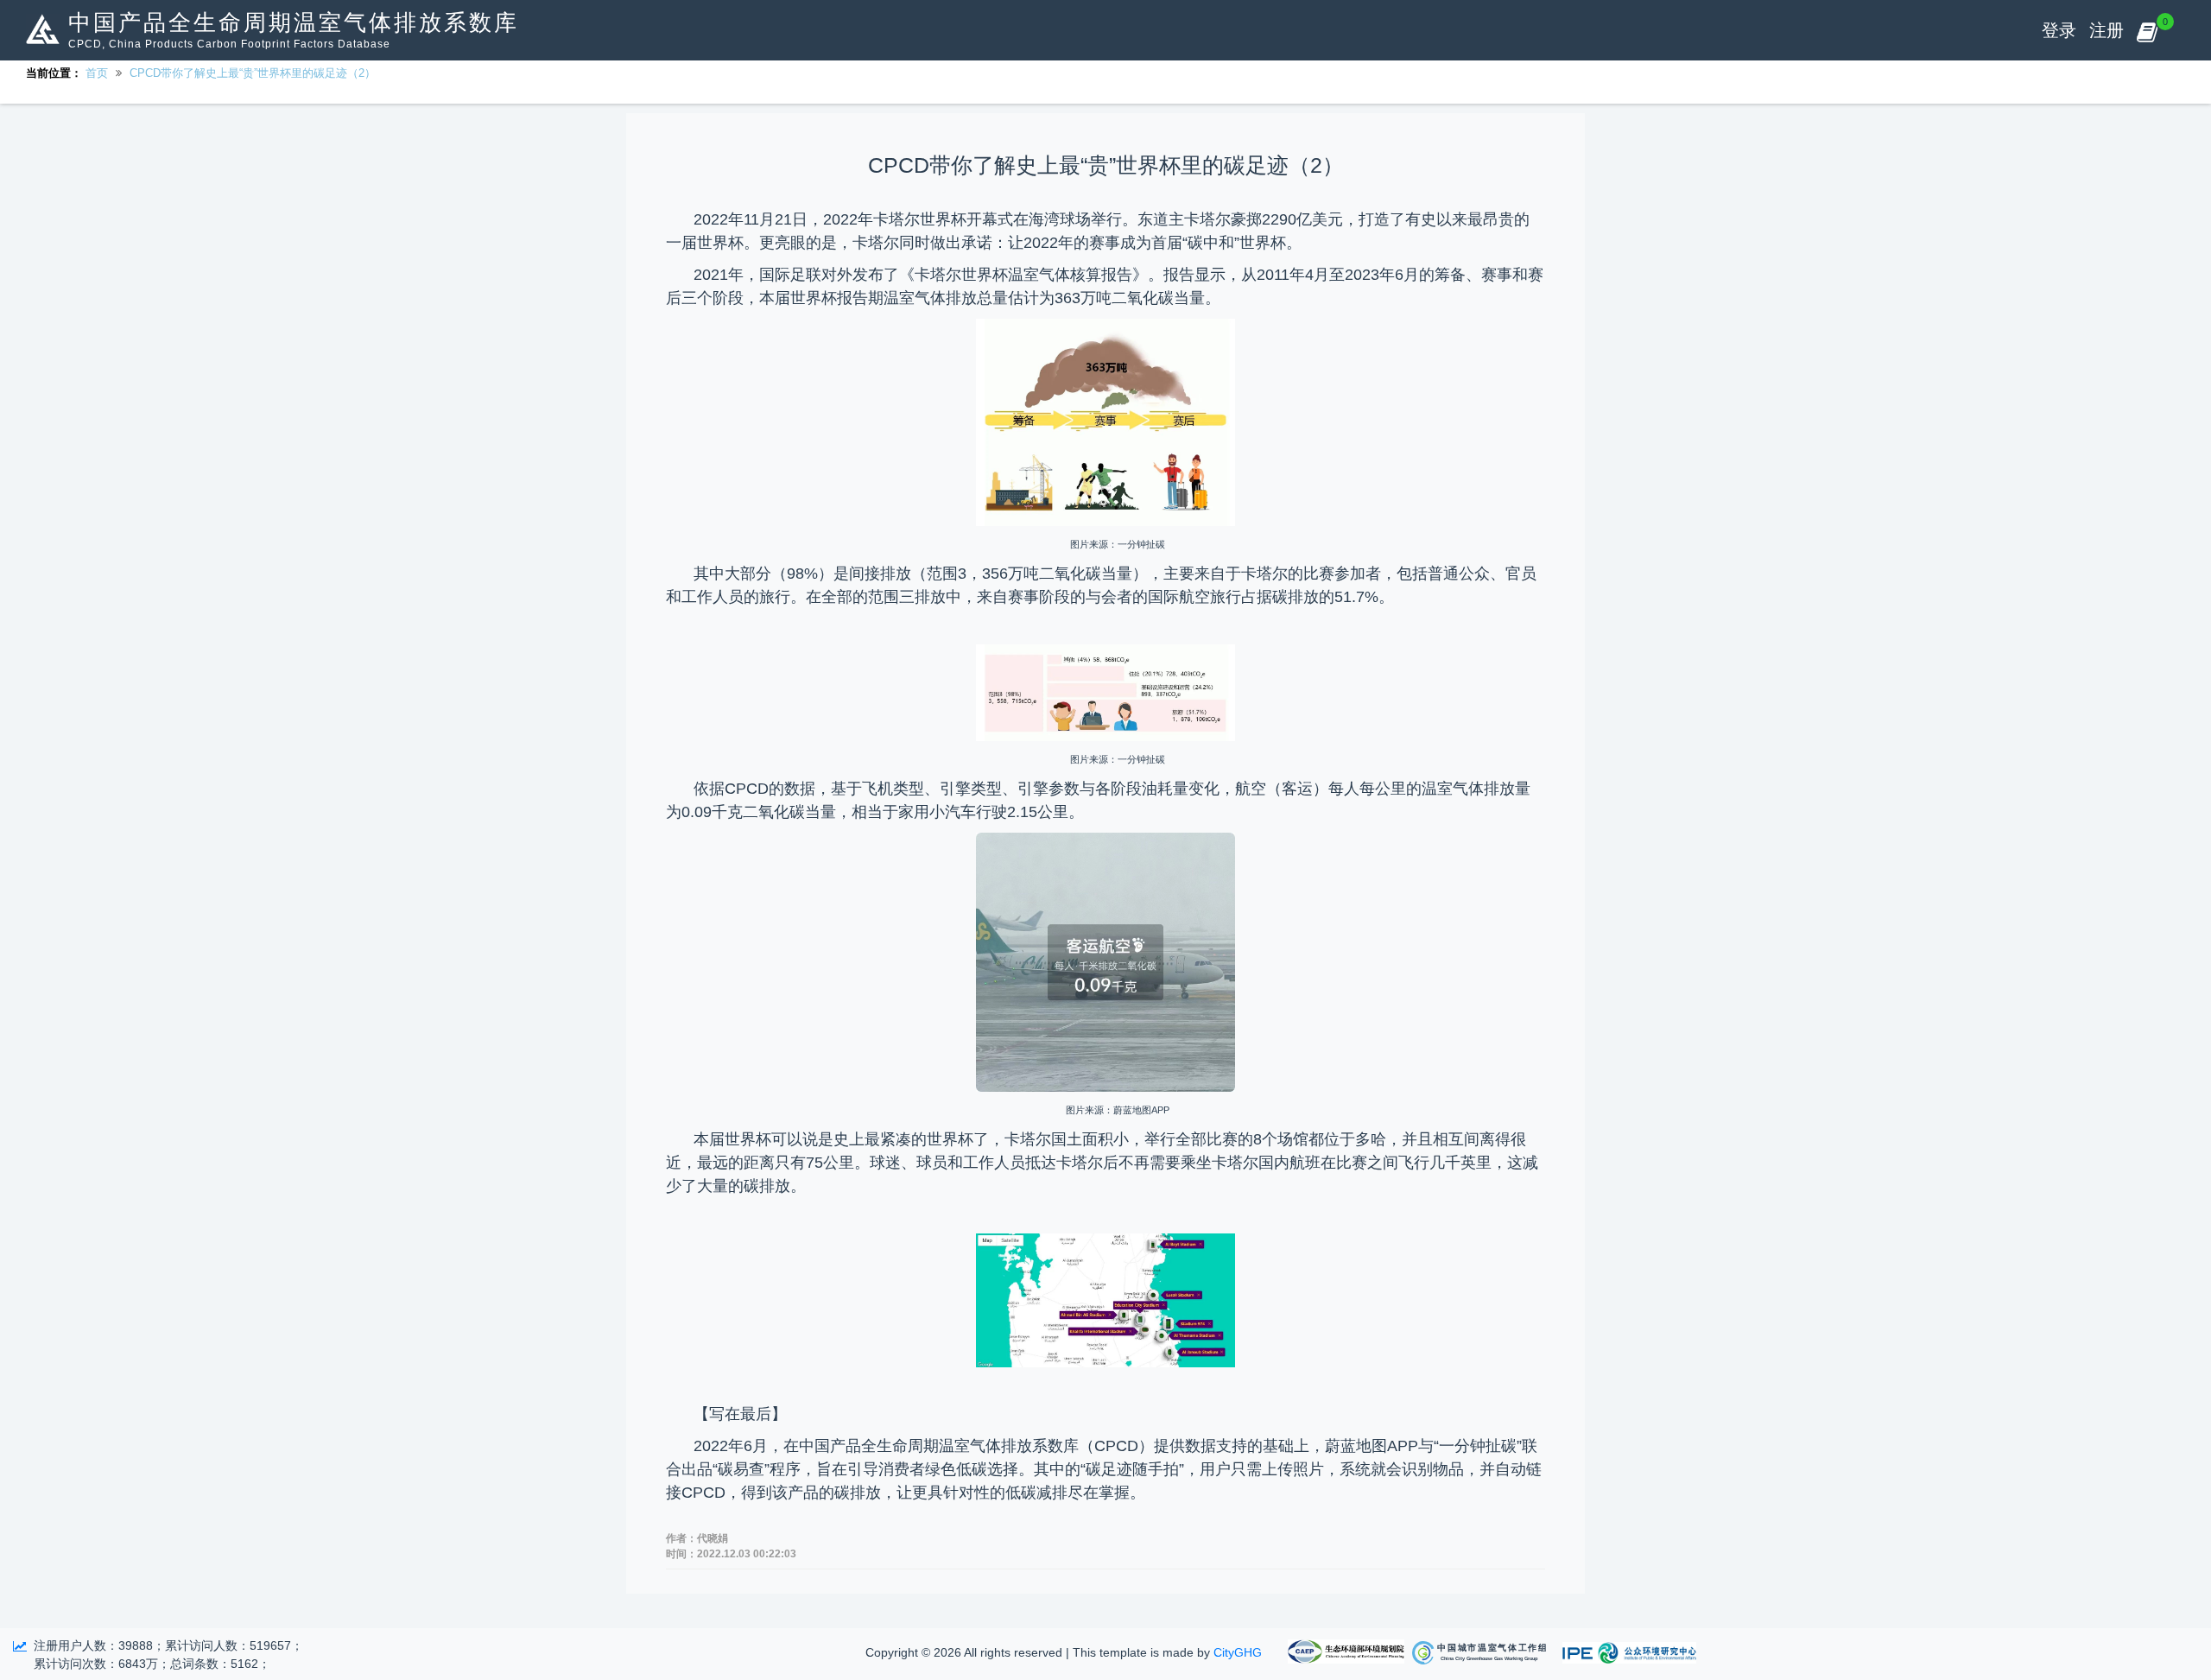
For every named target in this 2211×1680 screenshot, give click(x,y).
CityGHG (1238, 1652)
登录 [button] (2059, 30)
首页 (97, 73)
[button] (2147, 30)
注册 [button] (2106, 30)
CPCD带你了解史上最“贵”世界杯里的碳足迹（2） (253, 73)
